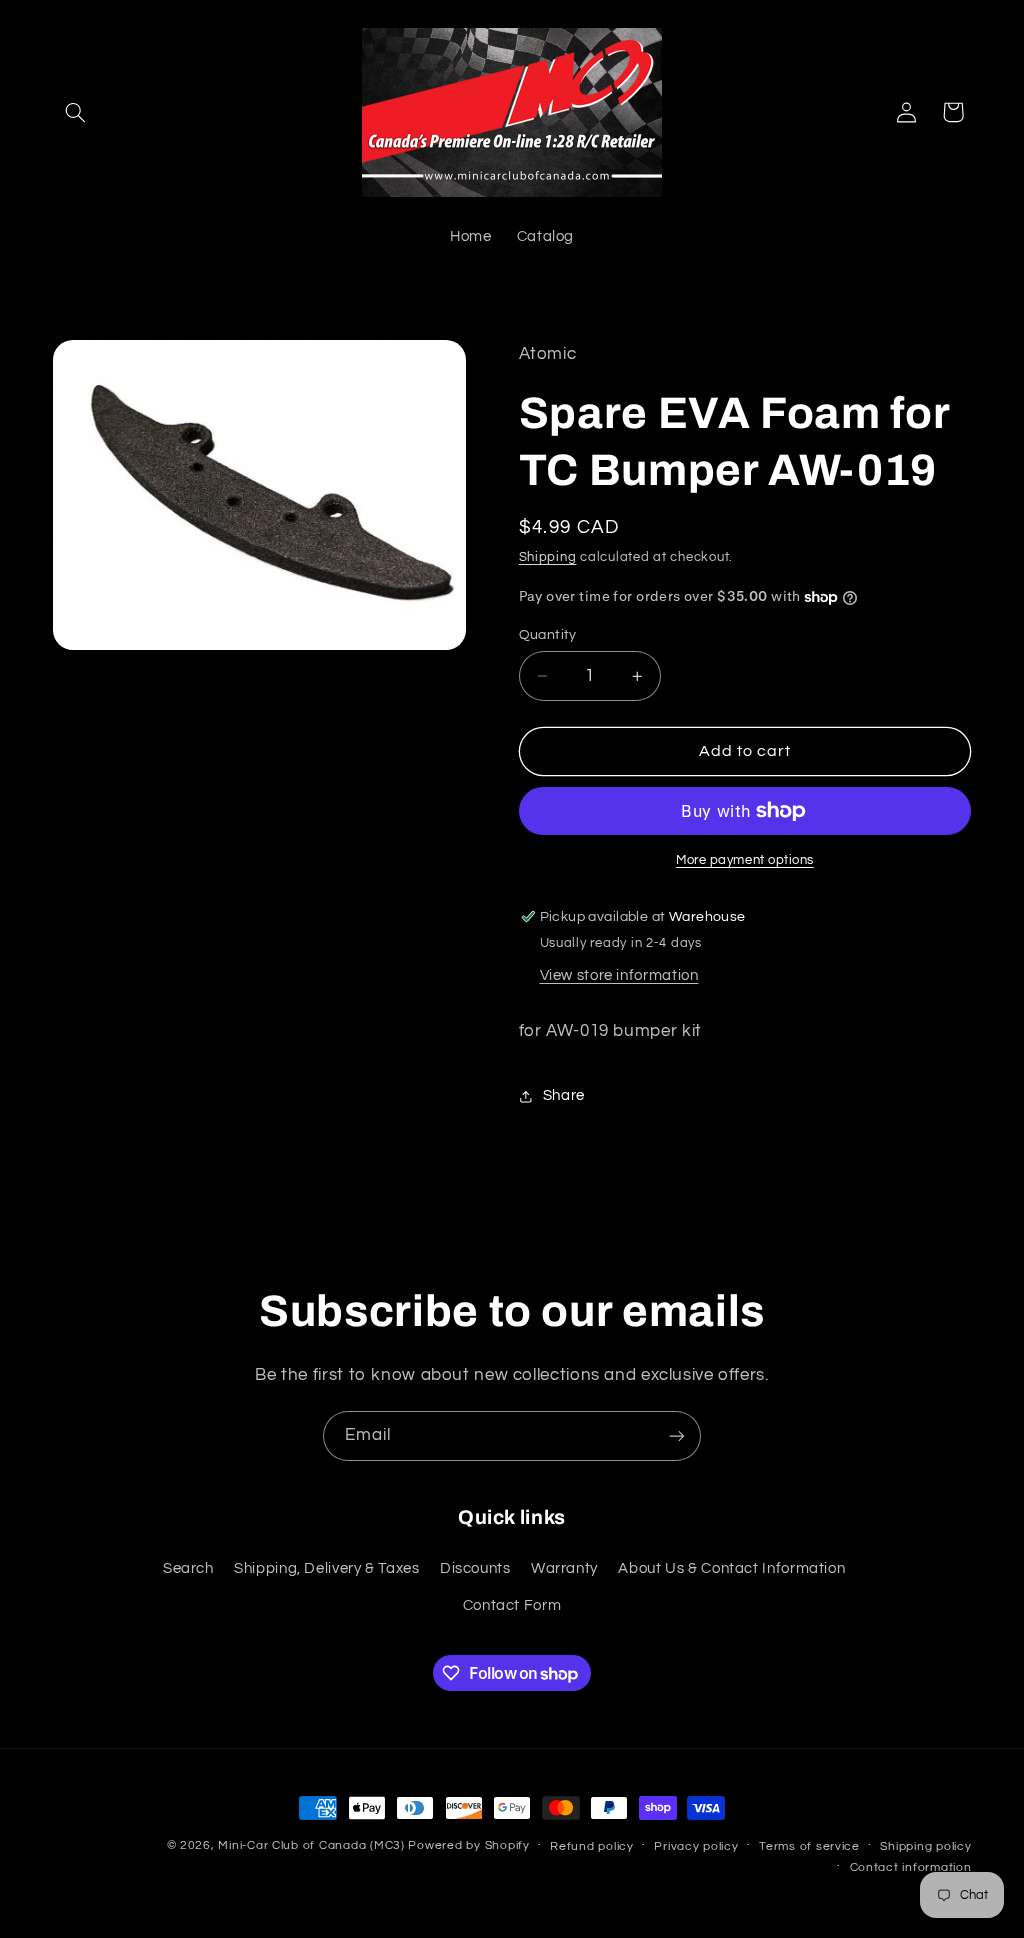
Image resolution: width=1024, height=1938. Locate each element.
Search (188, 1568)
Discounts (475, 1568)
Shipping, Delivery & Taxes (326, 1568)
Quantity (548, 635)
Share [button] (564, 1095)
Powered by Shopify (468, 1845)
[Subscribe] (677, 1435)
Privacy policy (696, 1846)
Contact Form (512, 1605)
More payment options (745, 860)
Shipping (548, 557)
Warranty (564, 1568)
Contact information (911, 1867)
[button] (76, 112)
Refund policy (592, 1846)
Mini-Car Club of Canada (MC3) (311, 1845)
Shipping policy (925, 1846)
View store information (619, 975)
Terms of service (809, 1846)
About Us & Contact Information (731, 1568)
